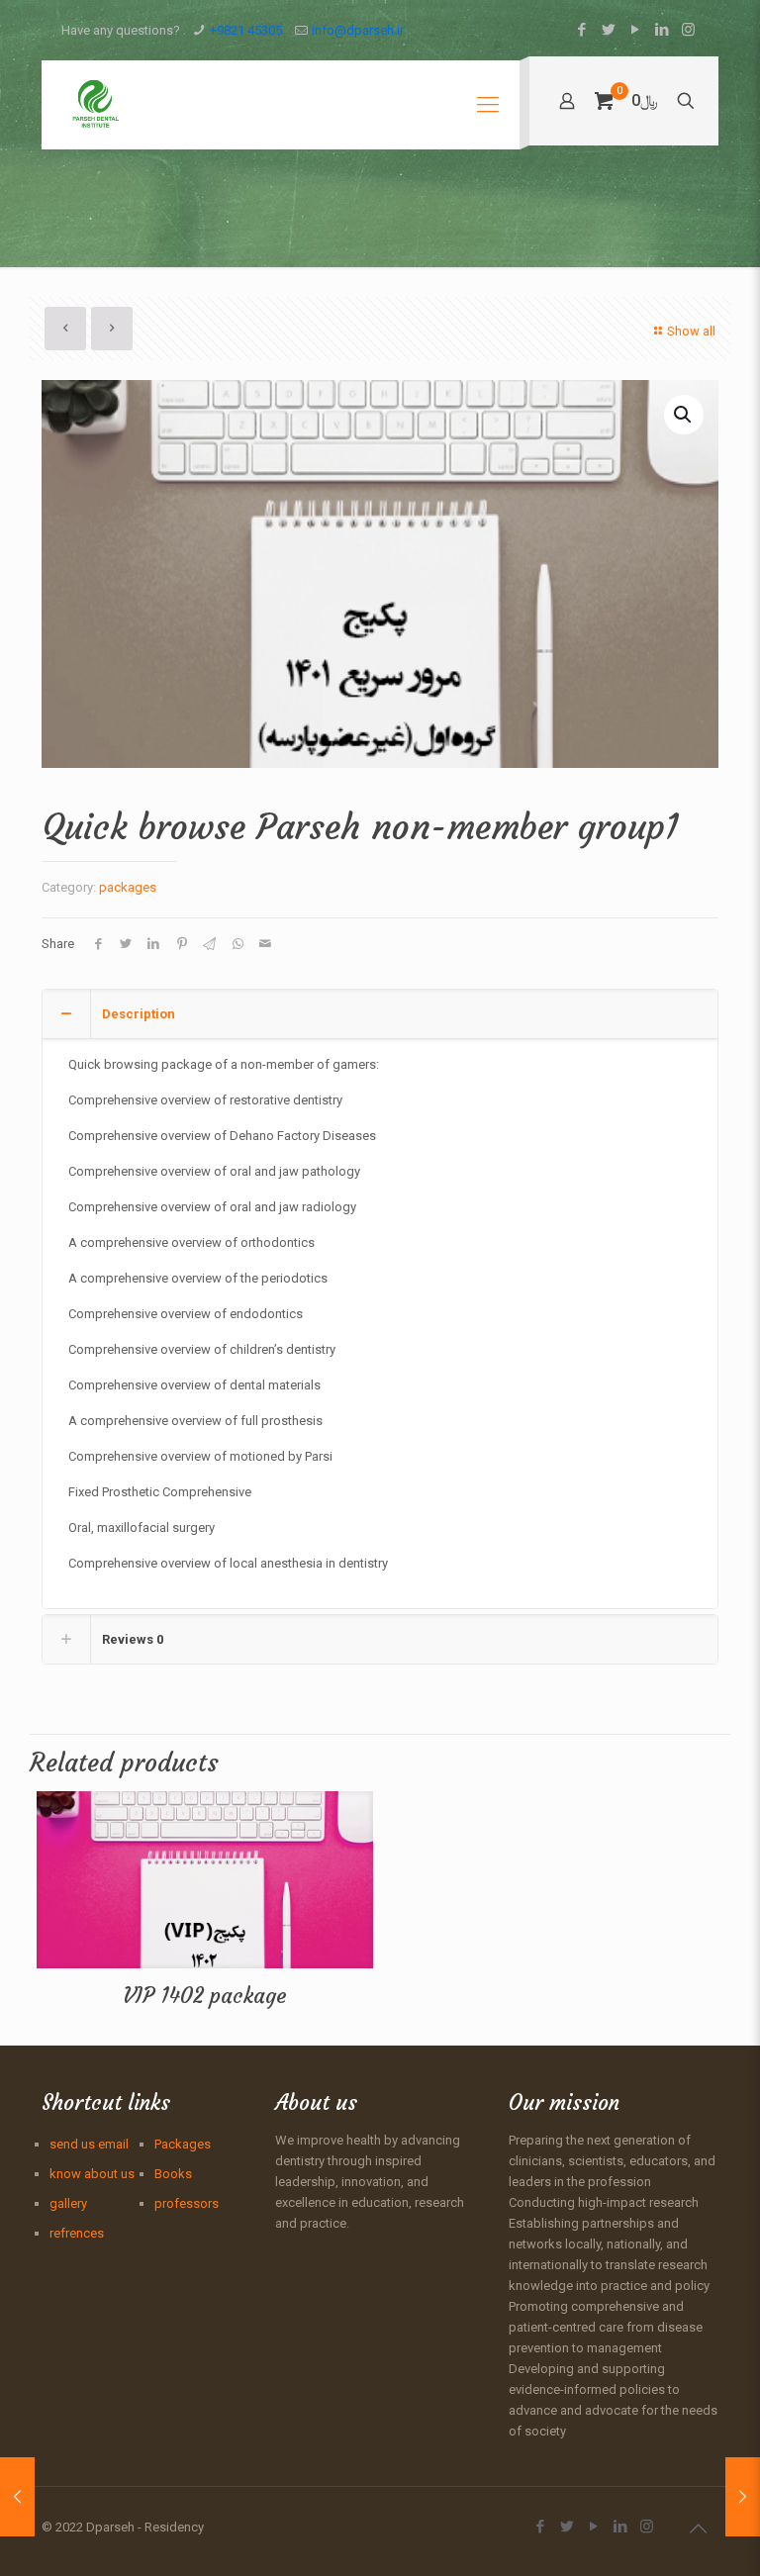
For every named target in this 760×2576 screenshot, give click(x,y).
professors (187, 2203)
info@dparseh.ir (358, 30)
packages (128, 887)
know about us (92, 2174)
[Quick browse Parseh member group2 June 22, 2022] (17, 2497)
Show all (691, 331)
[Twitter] (608, 30)
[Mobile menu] (488, 105)
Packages (183, 2144)
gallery (68, 2203)
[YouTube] (635, 30)
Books (173, 2174)
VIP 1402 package (205, 1996)
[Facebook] (581, 30)
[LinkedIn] (662, 30)
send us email (89, 2144)
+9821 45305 (246, 30)
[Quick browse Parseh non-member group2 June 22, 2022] (743, 2497)
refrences (77, 2233)
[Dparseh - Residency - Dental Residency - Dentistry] (95, 105)
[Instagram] (688, 30)
